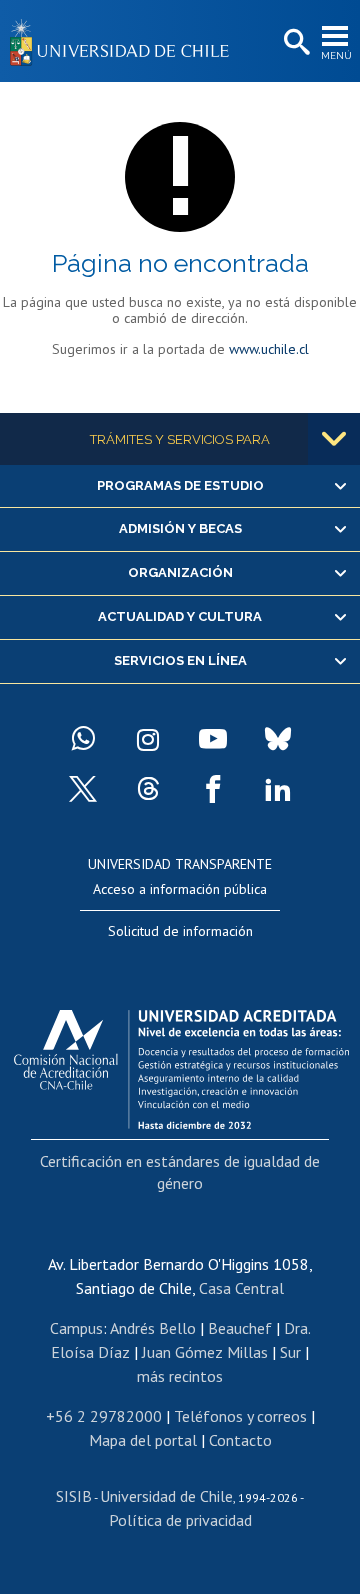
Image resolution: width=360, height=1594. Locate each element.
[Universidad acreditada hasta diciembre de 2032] (181, 1064)
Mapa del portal (143, 1440)
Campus (76, 1328)
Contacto (240, 1440)
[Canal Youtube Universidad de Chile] (213, 739)
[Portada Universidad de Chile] (125, 41)
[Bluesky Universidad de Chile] (278, 739)
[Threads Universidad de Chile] (148, 789)
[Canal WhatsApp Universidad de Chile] (83, 739)
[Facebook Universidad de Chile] (213, 789)
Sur (290, 1352)
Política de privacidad (180, 1520)
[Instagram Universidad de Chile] (148, 739)
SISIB (74, 1496)
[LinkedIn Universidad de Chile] (278, 789)
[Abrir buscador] (295, 43)
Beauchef (240, 1328)
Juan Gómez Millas (205, 1352)
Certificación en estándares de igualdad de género (180, 1172)
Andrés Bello (153, 1328)
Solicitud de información (180, 931)
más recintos (180, 1376)
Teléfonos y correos (240, 1416)
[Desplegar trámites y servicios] (334, 439)
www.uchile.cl (269, 349)
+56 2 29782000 (104, 1416)
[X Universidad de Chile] (83, 789)
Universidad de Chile (166, 1496)
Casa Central (241, 1288)
